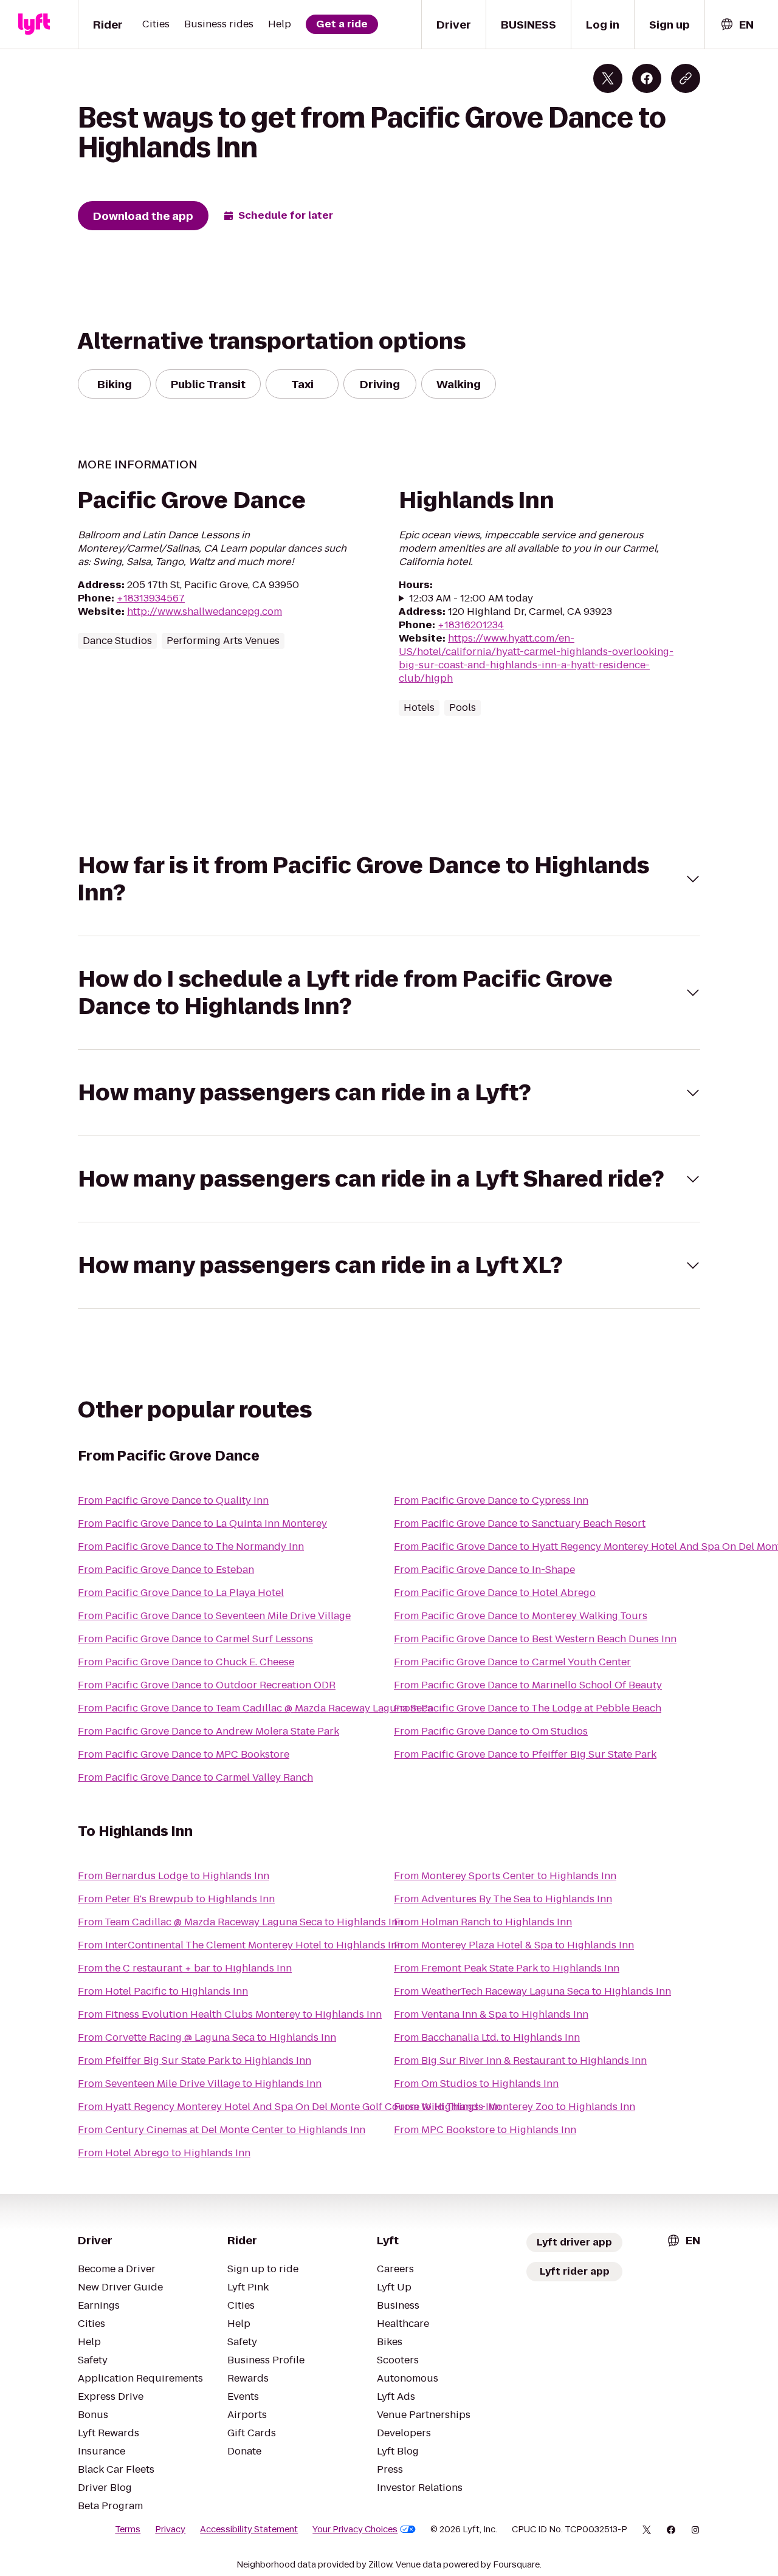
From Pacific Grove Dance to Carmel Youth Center (512, 1662)
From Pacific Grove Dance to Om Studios (491, 1731)
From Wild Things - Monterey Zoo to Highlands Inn (515, 2107)
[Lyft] (34, 24)
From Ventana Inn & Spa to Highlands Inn (491, 2014)
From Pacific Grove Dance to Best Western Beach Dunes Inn (535, 1639)
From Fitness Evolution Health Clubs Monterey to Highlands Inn (230, 2014)
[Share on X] (608, 78)
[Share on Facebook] (647, 78)
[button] (389, 879)
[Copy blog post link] (686, 78)
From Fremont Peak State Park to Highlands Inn (507, 1968)
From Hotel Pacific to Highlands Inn (163, 1991)
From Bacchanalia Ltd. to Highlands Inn (487, 2037)
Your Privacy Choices (355, 2529)
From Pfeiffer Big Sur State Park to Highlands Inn (194, 2060)
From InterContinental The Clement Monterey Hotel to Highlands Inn (240, 1945)
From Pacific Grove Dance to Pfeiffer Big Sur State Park (525, 1754)
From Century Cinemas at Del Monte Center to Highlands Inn (222, 2130)
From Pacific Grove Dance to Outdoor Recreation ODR (207, 1685)
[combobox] (737, 25)
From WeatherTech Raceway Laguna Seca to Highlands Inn (532, 1991)
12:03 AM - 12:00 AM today (471, 598)
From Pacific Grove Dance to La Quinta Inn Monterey (202, 1523)
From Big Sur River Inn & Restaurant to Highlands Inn (520, 2060)
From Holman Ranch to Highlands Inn (483, 1922)
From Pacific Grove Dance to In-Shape (484, 1570)
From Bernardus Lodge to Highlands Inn (174, 1876)
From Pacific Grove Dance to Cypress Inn (491, 1500)
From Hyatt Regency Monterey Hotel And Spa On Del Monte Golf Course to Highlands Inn (289, 2107)
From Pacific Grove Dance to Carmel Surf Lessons (195, 1639)
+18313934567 (151, 598)
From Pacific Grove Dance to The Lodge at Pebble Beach (528, 1708)
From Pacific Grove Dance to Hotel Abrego (495, 1593)
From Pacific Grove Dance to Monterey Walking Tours (521, 1616)
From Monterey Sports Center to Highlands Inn (505, 1876)
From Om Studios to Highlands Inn (476, 2084)
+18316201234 (471, 625)
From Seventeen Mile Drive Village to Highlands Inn (200, 2084)
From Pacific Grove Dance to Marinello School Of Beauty (528, 1685)
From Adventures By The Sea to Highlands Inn (503, 1899)
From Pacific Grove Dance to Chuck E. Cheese (186, 1662)
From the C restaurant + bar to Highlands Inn (185, 1968)
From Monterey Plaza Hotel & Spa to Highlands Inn (514, 1945)
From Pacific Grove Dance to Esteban (166, 1570)
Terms (128, 2529)
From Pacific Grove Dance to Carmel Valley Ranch (195, 1777)
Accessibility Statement (249, 2529)
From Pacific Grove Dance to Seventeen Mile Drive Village (214, 1616)
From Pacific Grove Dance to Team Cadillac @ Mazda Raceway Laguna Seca (255, 1708)
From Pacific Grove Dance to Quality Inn (173, 1500)
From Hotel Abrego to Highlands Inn (164, 2153)
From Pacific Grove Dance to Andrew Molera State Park (208, 1731)
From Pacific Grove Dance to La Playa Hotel (181, 1593)
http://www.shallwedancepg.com (205, 611)
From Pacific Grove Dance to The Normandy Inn (191, 1547)
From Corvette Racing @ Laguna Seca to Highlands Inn (207, 2037)
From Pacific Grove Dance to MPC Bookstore (184, 1754)
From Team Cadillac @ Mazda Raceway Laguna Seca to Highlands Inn (241, 1922)
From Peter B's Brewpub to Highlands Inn (176, 1899)
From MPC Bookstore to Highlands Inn (485, 2130)
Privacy (170, 2529)
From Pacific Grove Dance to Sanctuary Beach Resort (520, 1523)
